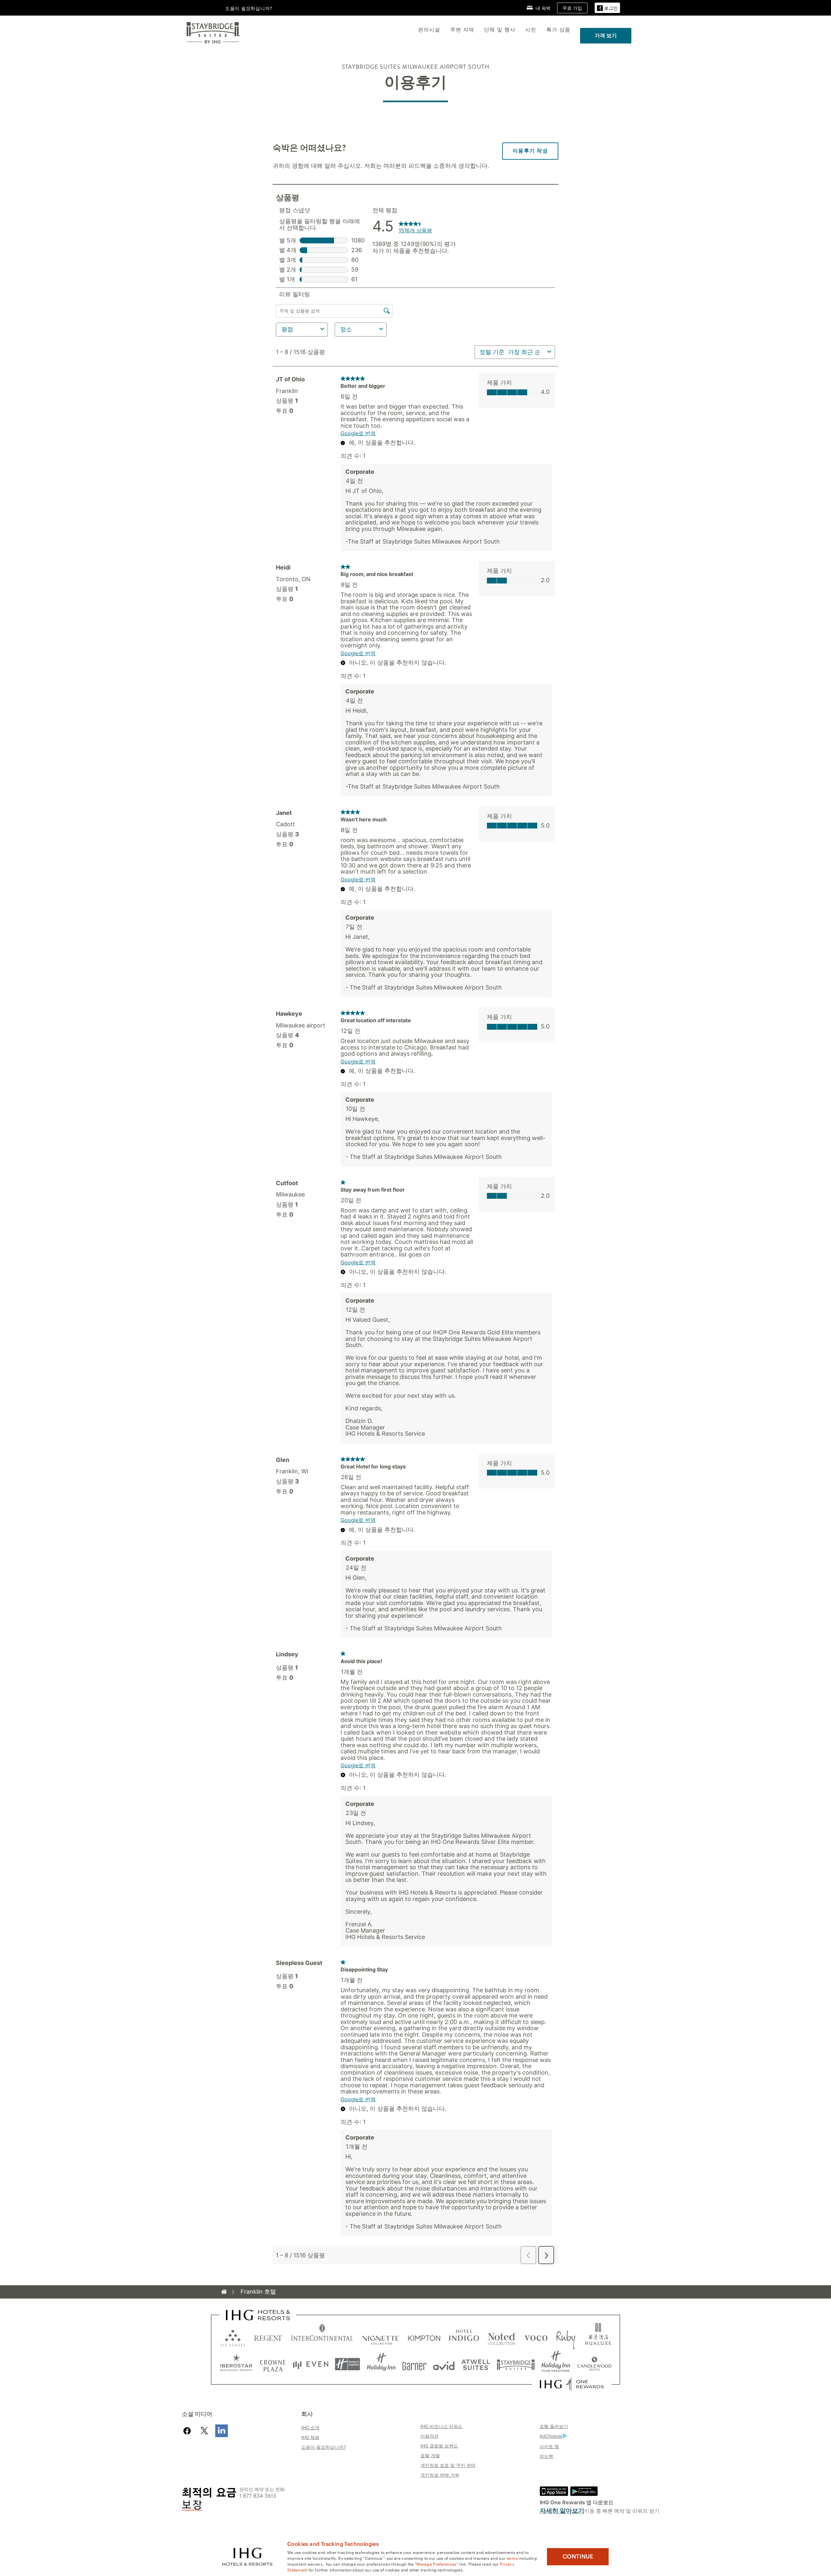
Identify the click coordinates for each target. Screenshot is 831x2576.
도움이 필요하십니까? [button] (249, 8)
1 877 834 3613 (258, 2496)
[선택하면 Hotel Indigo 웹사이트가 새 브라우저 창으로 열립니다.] (464, 2337)
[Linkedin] (222, 2431)
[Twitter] (204, 2431)
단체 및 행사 (500, 30)
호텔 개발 (430, 2455)
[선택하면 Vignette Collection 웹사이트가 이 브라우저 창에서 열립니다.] (381, 2337)
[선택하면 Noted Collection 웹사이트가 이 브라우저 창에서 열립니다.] (502, 2337)
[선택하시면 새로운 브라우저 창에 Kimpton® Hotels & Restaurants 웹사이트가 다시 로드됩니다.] (424, 2337)
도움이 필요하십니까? (323, 2447)
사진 (531, 30)
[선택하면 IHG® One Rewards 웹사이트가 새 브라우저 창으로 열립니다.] (572, 2384)
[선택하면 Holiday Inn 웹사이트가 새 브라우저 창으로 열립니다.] (381, 2364)
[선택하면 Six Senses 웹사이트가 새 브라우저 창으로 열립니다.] (233, 2337)
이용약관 (429, 2436)
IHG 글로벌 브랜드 (439, 2446)
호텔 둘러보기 (554, 2426)
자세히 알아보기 (562, 2511)
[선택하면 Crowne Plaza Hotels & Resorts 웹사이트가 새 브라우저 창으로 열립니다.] (273, 2364)
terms (512, 2558)
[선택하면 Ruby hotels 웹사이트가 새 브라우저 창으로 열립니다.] (566, 2337)
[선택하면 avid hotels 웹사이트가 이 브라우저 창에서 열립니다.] (444, 2364)
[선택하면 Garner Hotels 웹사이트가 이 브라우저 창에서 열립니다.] (414, 2364)
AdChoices (551, 2436)
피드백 (546, 2456)
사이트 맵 (549, 2446)
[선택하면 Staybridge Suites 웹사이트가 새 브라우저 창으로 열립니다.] (516, 2364)
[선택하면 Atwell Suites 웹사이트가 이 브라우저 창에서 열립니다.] (476, 2364)
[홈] (224, 2292)
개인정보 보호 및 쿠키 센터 (448, 2465)
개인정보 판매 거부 (440, 2475)
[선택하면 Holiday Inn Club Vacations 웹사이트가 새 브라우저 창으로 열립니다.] (556, 2364)
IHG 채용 (310, 2437)
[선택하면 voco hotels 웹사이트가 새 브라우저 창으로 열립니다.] (536, 2337)
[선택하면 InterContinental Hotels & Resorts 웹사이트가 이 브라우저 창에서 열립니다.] (322, 2337)
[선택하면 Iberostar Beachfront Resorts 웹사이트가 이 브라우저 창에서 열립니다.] (236, 2364)
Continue (578, 2557)
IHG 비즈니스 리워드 (441, 2426)
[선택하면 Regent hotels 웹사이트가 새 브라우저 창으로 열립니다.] (268, 2337)
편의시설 (429, 30)
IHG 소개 (310, 2428)
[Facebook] (188, 2431)
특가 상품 (558, 30)
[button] (607, 8)
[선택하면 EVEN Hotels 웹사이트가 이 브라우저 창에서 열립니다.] (311, 2364)
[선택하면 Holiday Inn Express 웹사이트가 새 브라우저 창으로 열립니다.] (347, 2364)
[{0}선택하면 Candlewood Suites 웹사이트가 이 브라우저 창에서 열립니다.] (594, 2364)
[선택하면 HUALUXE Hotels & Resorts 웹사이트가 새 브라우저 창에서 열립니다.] (598, 2337)
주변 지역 (462, 30)
